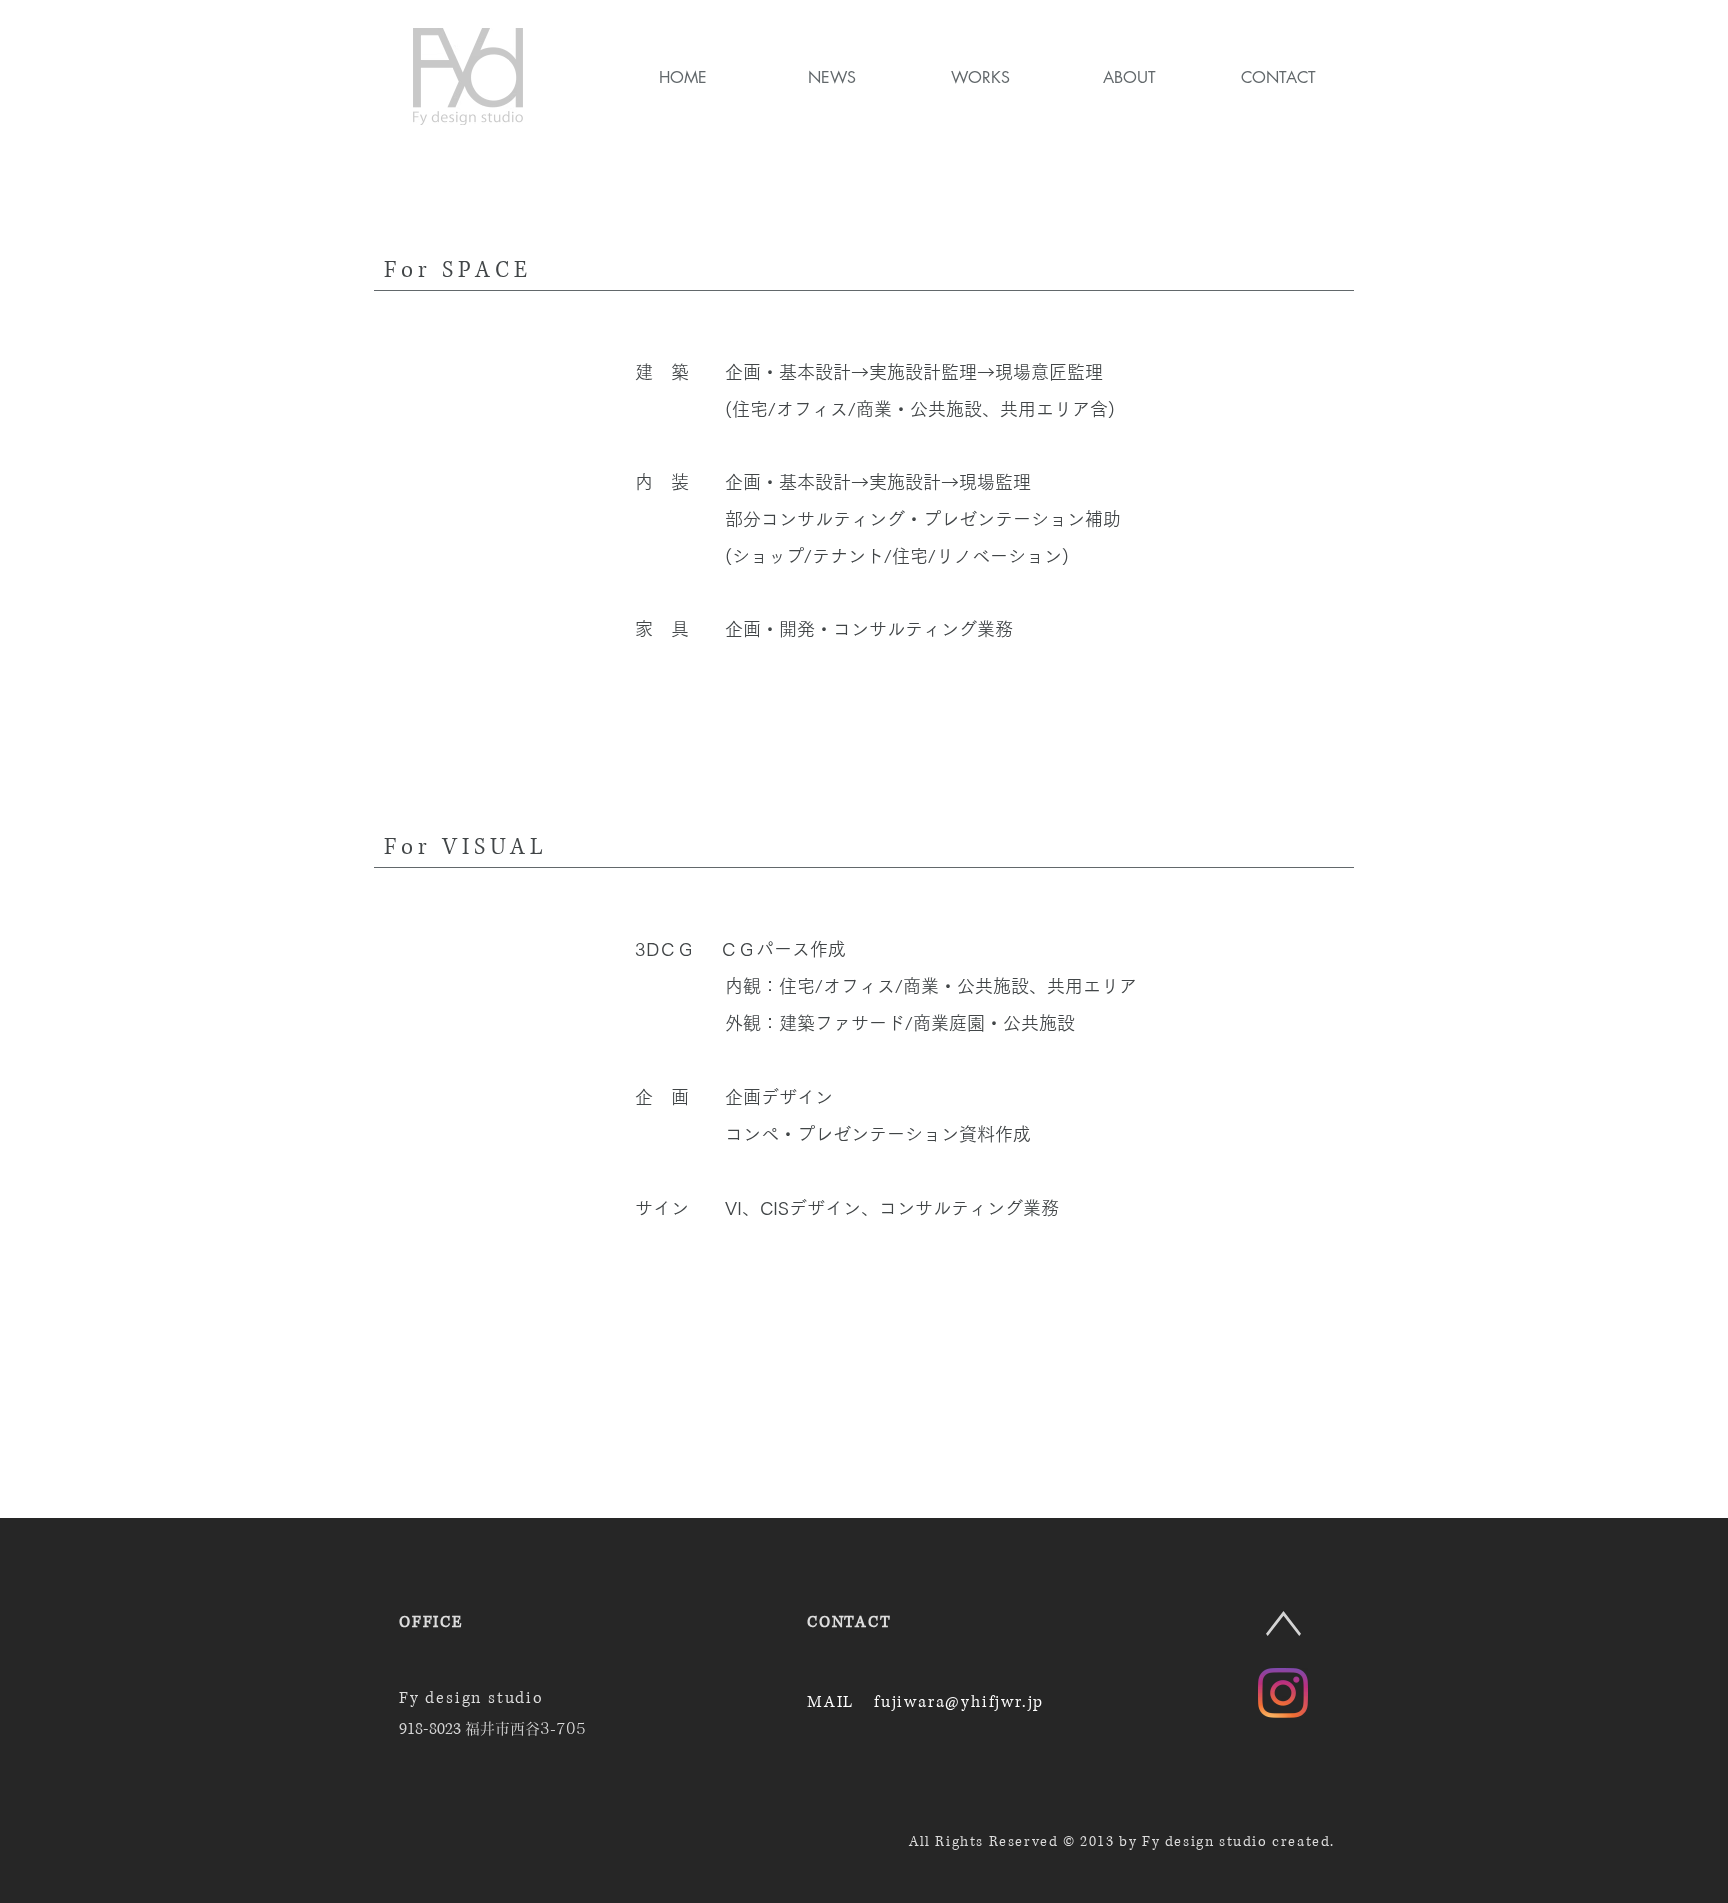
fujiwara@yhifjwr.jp (959, 1702)
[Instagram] (1283, 1693)
